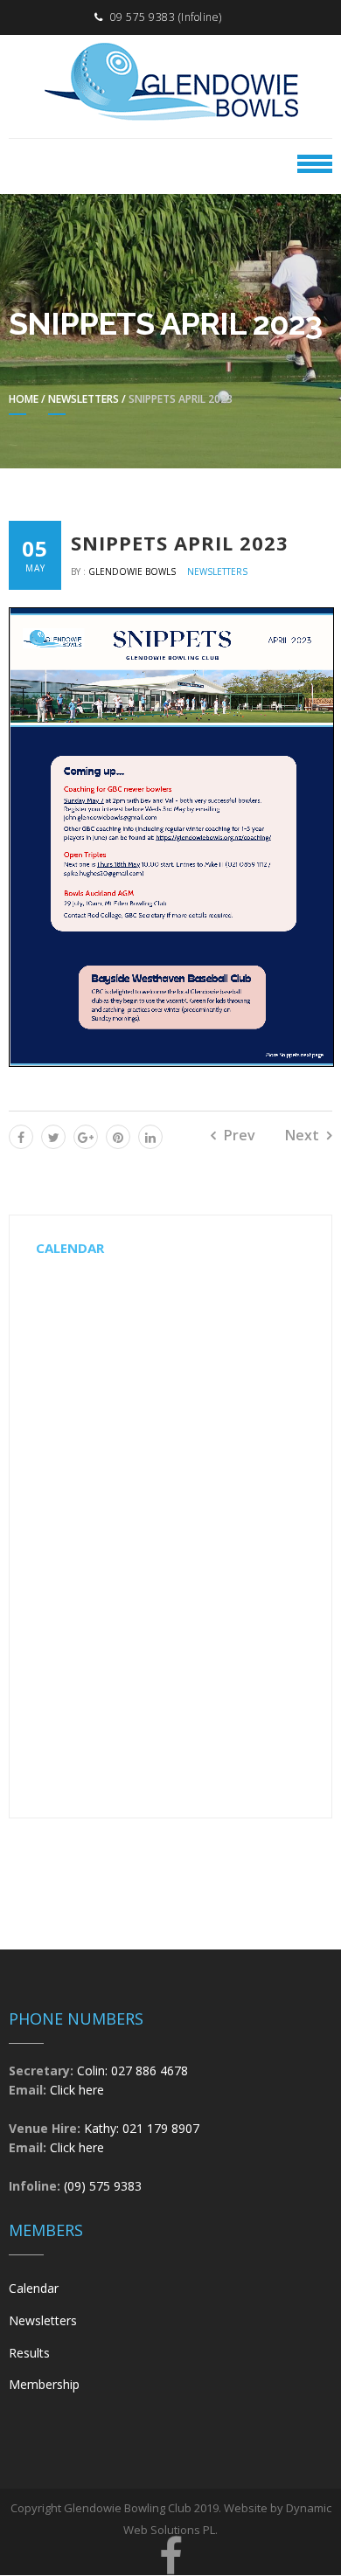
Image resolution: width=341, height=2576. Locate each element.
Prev (240, 1135)
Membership (44, 2384)
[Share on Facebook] (21, 1137)
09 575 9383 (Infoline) (166, 17)
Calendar (34, 2288)
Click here (77, 2090)
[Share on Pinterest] (118, 1137)
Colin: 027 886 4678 (132, 2070)
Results (29, 2353)
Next (302, 1135)
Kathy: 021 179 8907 (142, 2128)
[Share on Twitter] (53, 1137)
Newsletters (84, 399)
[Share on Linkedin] (150, 1137)
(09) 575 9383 (103, 2186)
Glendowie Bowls (133, 571)
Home (24, 399)
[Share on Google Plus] (86, 1137)
